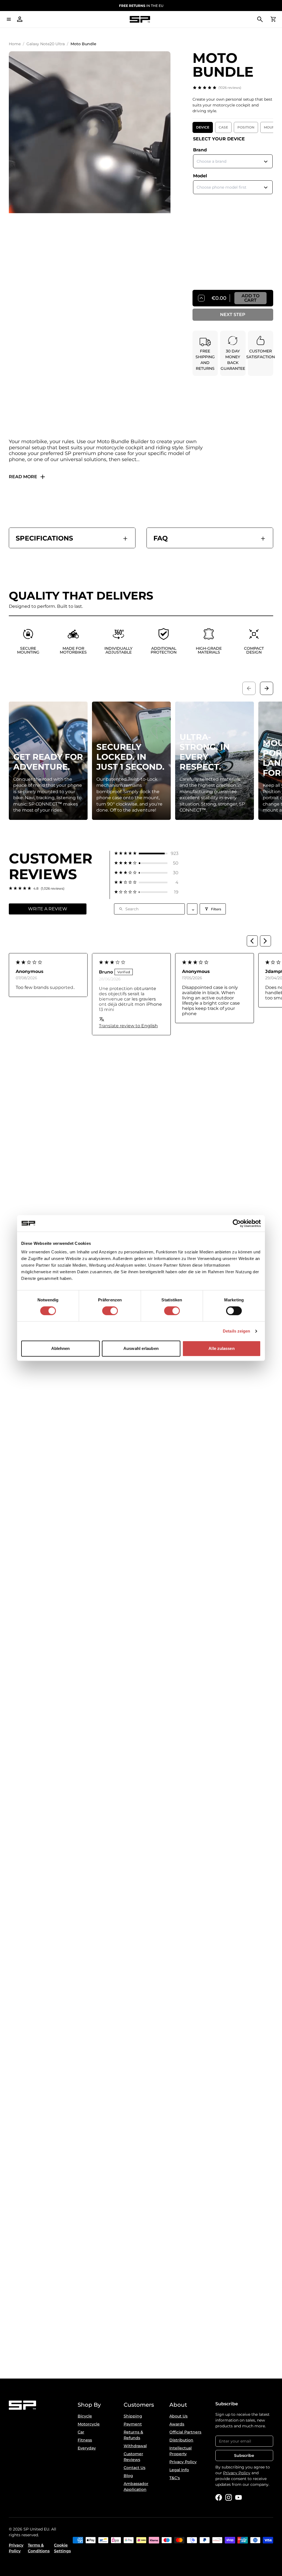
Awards (177, 2424)
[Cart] (273, 19)
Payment (133, 2424)
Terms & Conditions (39, 2548)
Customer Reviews (133, 2457)
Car (81, 2432)
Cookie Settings (62, 2548)
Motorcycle (89, 2424)
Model (200, 176)
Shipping (133, 2416)
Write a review (48, 909)
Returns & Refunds (133, 2435)
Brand (200, 150)
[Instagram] (229, 2497)
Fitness (85, 2440)
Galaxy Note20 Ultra (46, 44)
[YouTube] (238, 2497)
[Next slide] (267, 688)
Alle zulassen (221, 1348)
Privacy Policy (183, 2462)
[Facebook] (219, 2497)
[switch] (110, 1311)
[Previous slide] (249, 688)
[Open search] (260, 19)
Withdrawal (135, 2446)
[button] (146, 853)
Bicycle (85, 2416)
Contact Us (135, 2468)
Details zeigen (236, 1331)
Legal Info (179, 2470)
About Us (178, 2416)
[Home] (140, 19)
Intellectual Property (181, 2451)
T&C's (175, 2478)
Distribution (181, 2440)
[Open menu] (9, 19)
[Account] (20, 19)
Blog (128, 2476)
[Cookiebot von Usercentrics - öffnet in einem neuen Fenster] (237, 1223)
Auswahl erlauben (141, 1348)
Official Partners (185, 2432)
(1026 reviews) (230, 88)
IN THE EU (141, 6)
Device (203, 127)
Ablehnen (61, 1348)
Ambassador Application (136, 2487)
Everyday (87, 2448)
